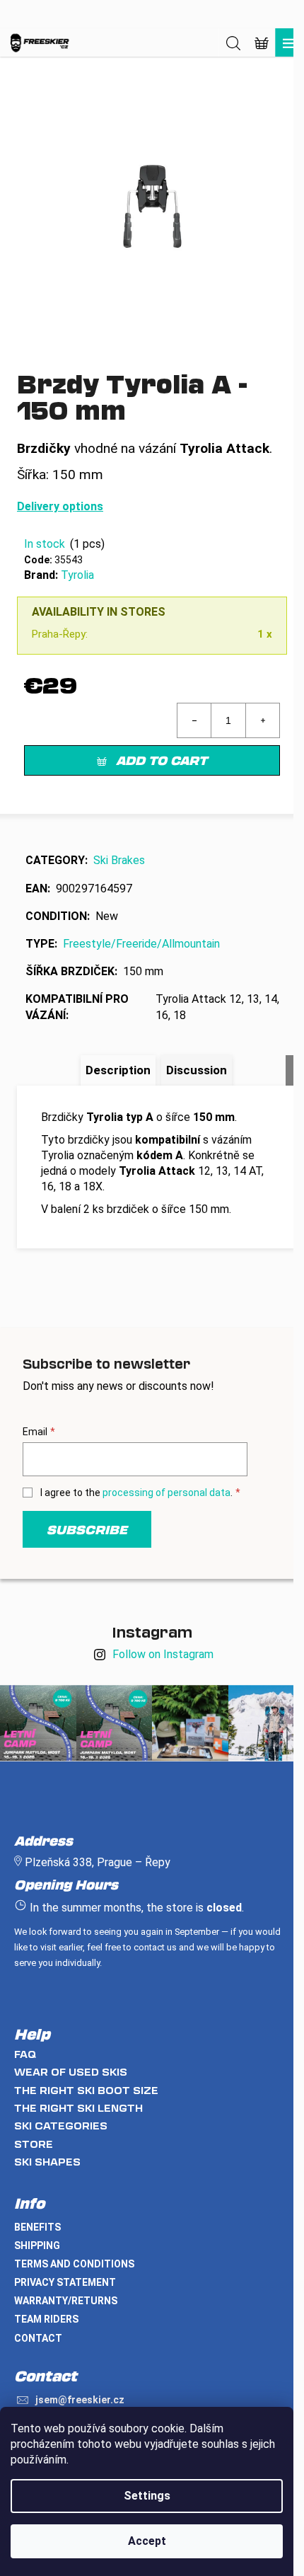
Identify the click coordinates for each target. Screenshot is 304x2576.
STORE (34, 2144)
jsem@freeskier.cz (80, 2400)
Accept (147, 2541)
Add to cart (162, 760)
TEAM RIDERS (46, 2319)
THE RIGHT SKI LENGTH (78, 2108)
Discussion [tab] (197, 1070)
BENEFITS (37, 2227)
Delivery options (60, 506)
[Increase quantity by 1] (262, 720)
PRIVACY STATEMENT (65, 2282)
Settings (147, 2496)
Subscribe (87, 1529)
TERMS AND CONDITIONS (74, 2264)
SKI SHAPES (47, 2162)
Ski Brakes (119, 860)
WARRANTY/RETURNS (66, 2301)
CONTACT (38, 2338)
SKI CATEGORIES (61, 2126)
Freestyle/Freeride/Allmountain (141, 944)
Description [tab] (118, 1070)
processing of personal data (166, 1493)
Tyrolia (77, 575)
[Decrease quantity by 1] (194, 720)
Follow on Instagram (163, 1654)
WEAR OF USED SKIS (71, 2072)
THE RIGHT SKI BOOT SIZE (86, 2090)
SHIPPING (37, 2246)
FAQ (25, 2054)
